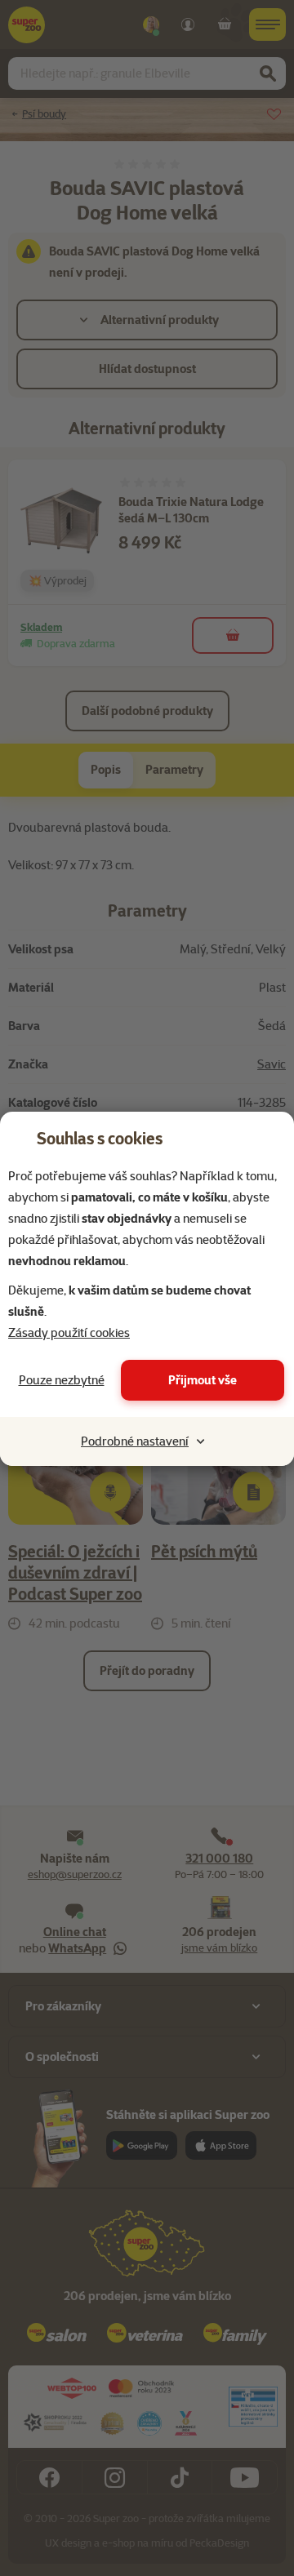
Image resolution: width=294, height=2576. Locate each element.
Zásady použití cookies (69, 1333)
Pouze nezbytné (62, 1380)
